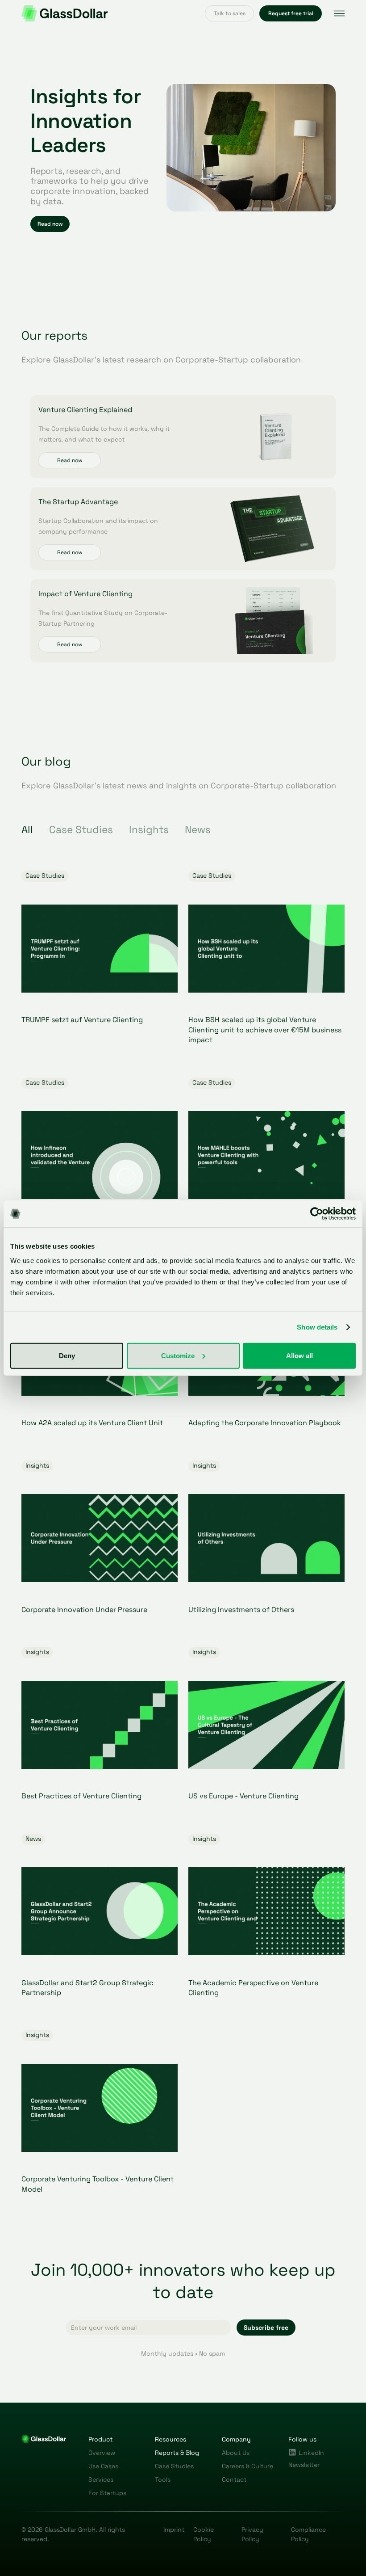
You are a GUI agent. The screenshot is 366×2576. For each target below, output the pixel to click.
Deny (67, 1355)
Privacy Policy (252, 2534)
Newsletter (304, 2465)
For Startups (107, 2493)
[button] (339, 13)
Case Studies (81, 830)
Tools (163, 2479)
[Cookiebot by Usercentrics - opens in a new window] (317, 1214)
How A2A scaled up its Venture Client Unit (92, 1423)
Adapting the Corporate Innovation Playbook (265, 1423)
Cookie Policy (204, 2534)
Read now (70, 460)
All (27, 830)
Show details (317, 1327)
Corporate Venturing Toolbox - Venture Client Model (98, 2184)
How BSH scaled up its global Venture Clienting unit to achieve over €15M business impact (265, 1030)
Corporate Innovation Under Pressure (84, 1610)
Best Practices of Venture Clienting (81, 1796)
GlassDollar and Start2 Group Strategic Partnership (87, 1988)
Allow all (299, 1355)
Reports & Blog (177, 2453)
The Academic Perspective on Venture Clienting (253, 1988)
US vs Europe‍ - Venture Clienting (243, 1796)
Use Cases (103, 2466)
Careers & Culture (247, 2466)
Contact (234, 2479)
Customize (178, 1355)
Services (101, 2479)
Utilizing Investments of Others (241, 1610)
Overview (102, 2453)
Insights (149, 830)
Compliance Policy (308, 2534)
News (198, 830)
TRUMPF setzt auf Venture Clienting (82, 1020)
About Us (236, 2453)
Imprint (174, 2530)
